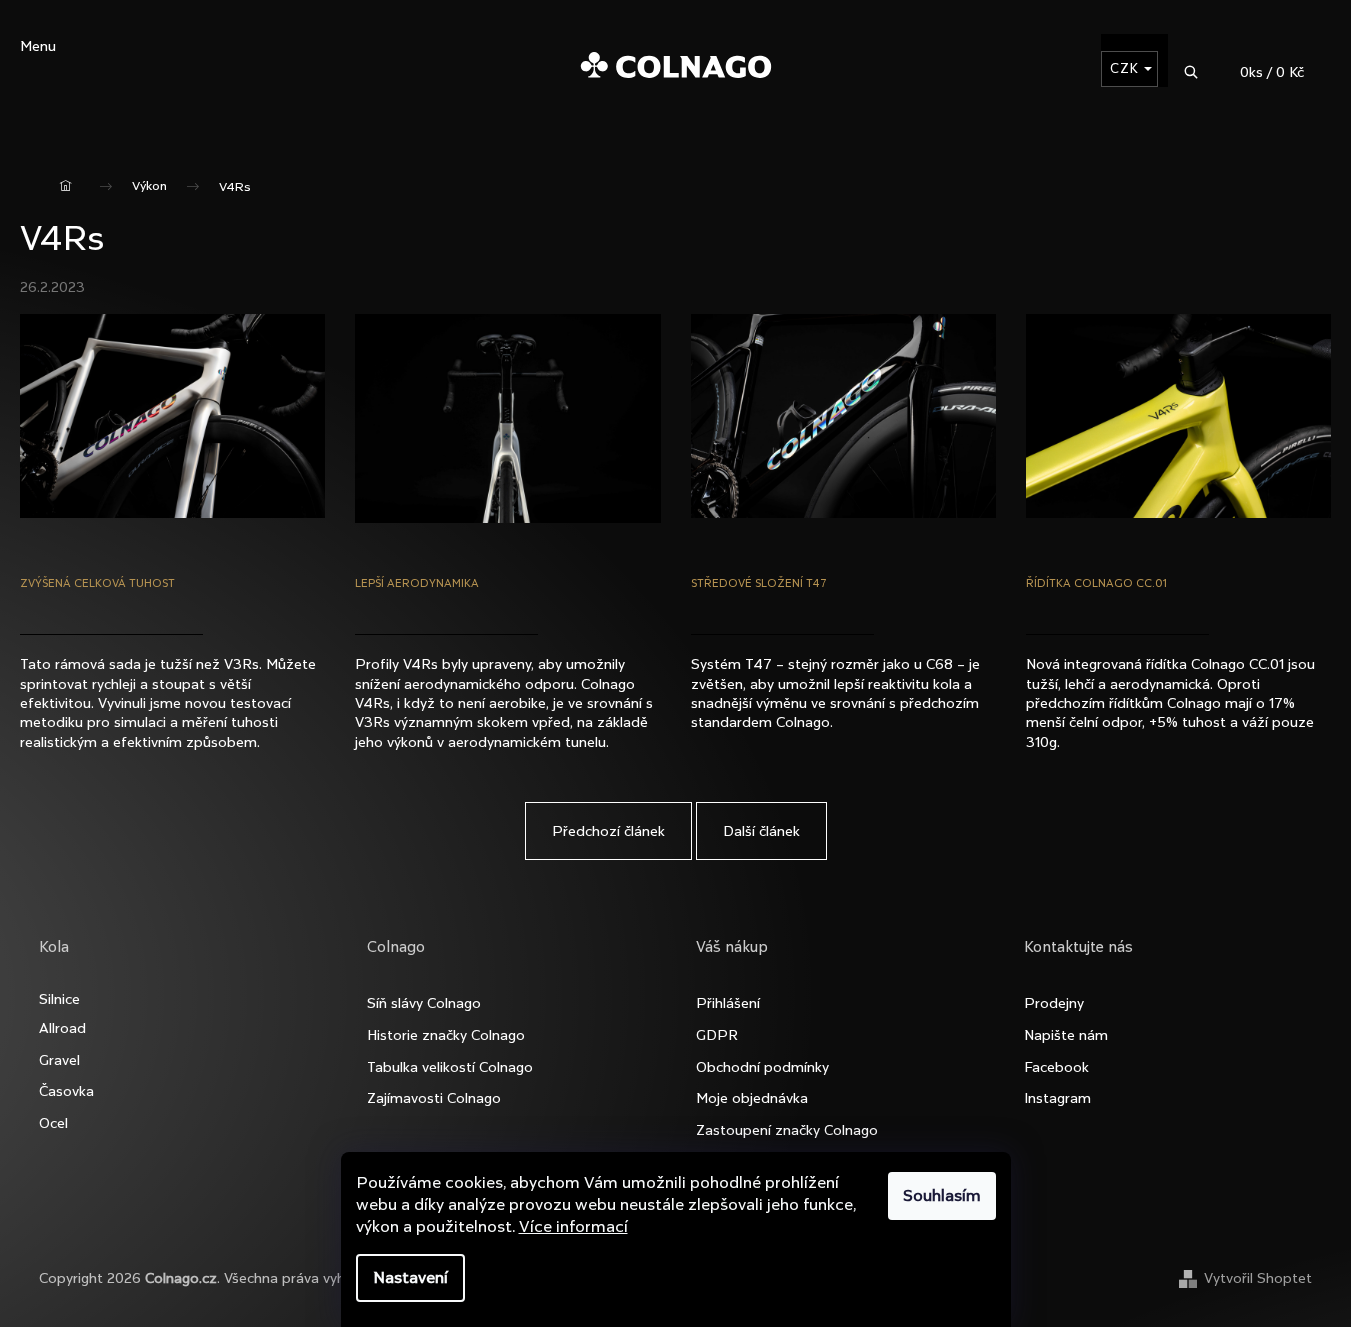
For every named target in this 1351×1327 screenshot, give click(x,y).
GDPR (717, 1035)
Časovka (66, 1091)
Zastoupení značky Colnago (787, 1130)
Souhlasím (942, 1195)
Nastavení (410, 1277)
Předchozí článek (608, 831)
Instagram (1057, 1098)
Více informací (573, 1226)
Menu (38, 46)
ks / (1272, 72)
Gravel (59, 1060)
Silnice (59, 999)
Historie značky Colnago (446, 1035)
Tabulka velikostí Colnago (450, 1067)
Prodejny (1054, 1003)
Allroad (62, 1028)
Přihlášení (728, 1003)
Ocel (53, 1123)
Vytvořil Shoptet (1258, 1278)
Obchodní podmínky (762, 1067)
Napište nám (1066, 1035)
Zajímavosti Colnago (434, 1098)
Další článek (761, 831)
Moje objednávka (752, 1098)
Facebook (1056, 1067)
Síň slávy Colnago (424, 1003)
